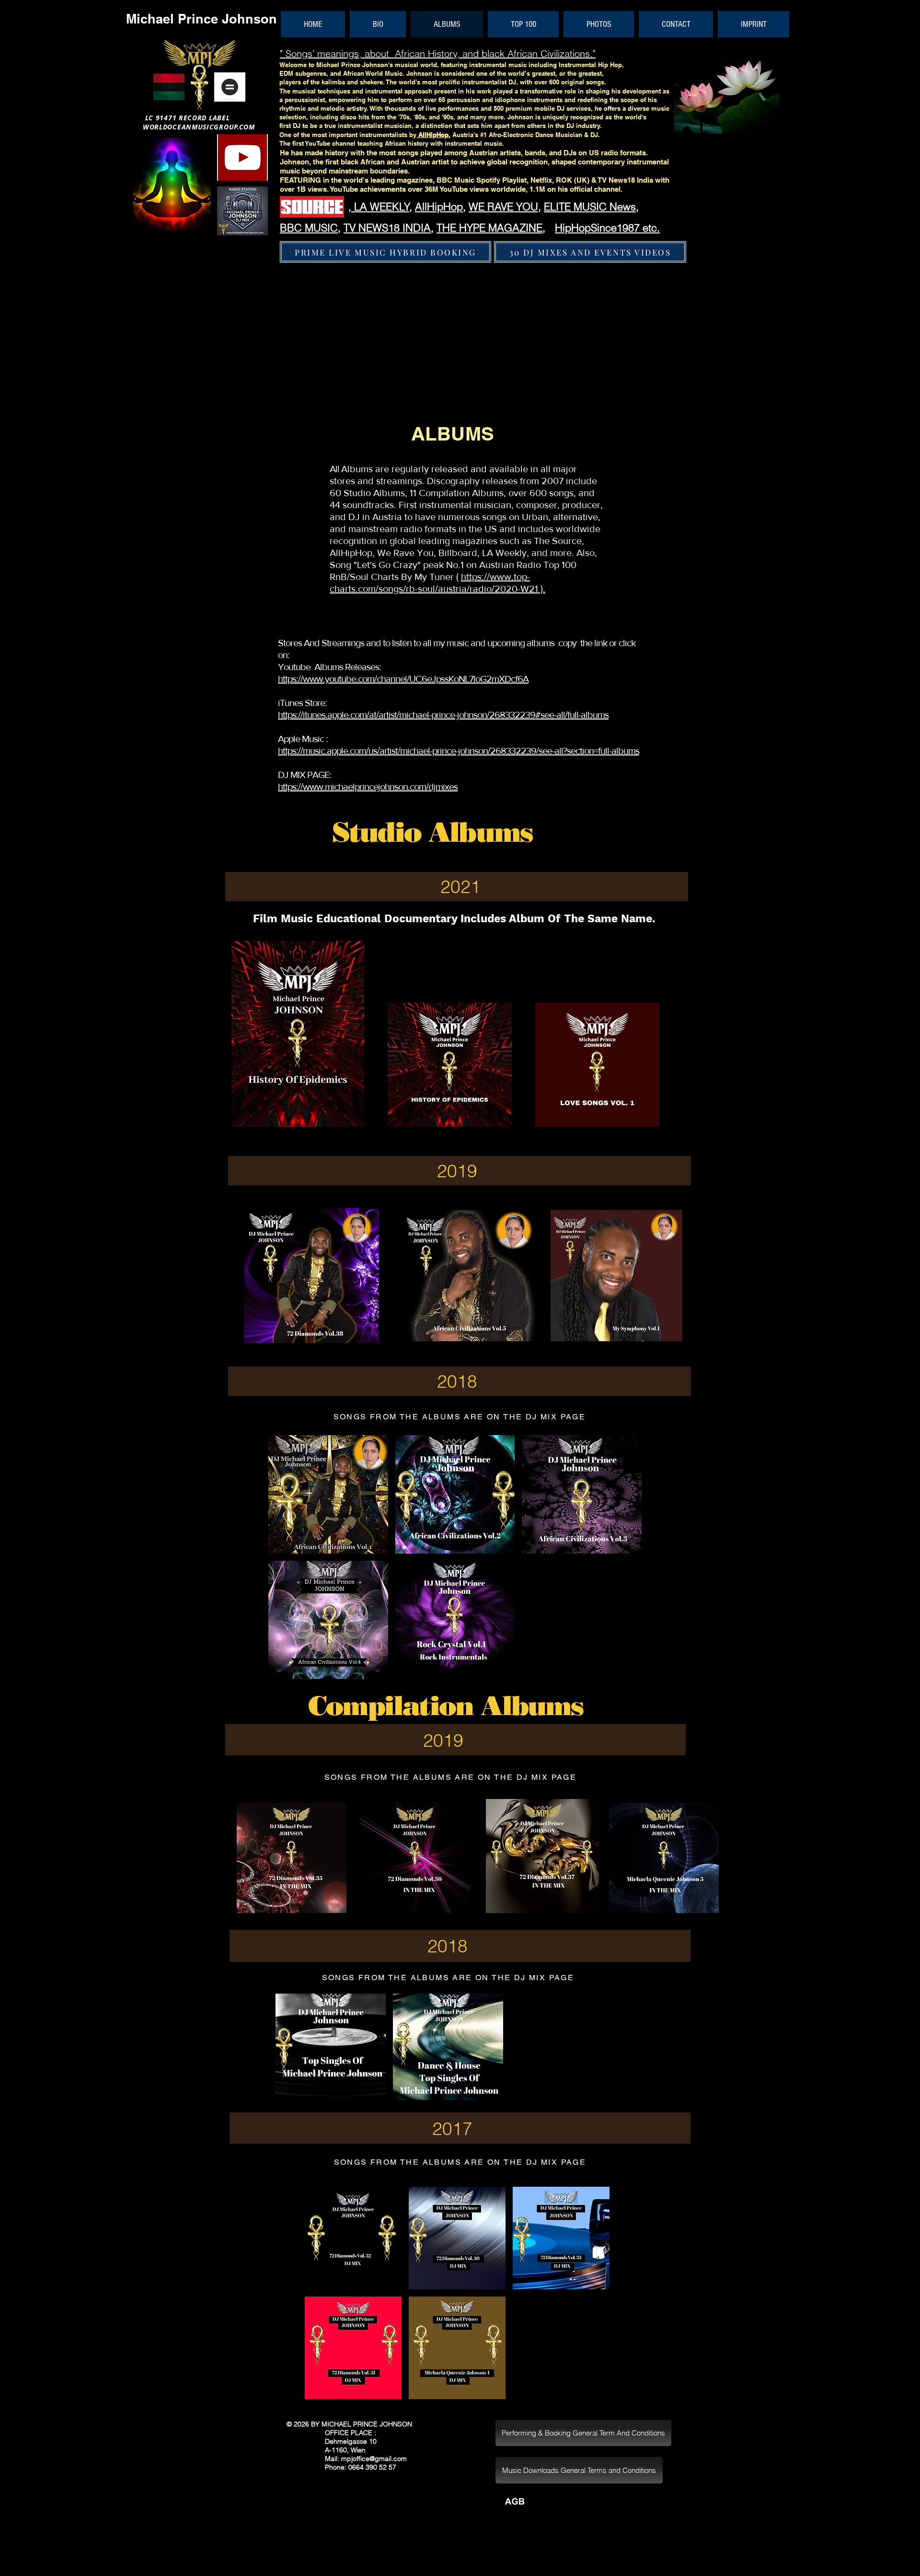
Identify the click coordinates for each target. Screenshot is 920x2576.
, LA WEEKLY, (380, 207)
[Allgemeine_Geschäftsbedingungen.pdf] (515, 2504)
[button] (328, 1494)
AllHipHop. (434, 135)
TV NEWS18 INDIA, (389, 228)
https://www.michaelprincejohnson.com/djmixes (368, 787)
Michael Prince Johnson (201, 19)
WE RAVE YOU (503, 207)
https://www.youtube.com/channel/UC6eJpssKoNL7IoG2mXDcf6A (403, 679)
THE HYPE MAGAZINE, (491, 228)
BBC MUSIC (309, 228)
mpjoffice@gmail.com (374, 2459)
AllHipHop (439, 207)
